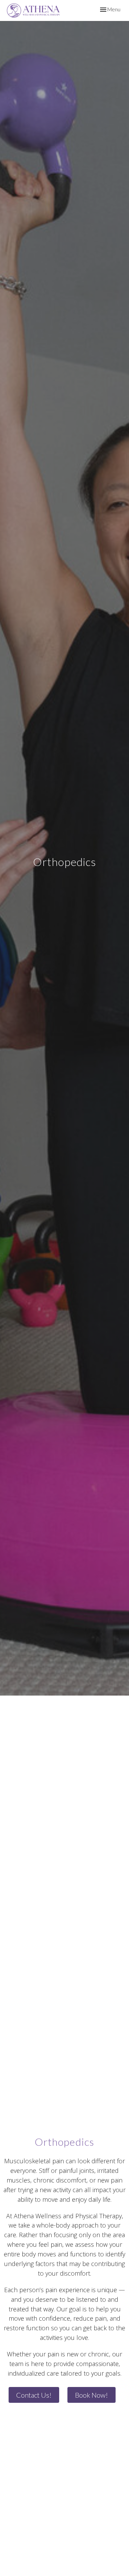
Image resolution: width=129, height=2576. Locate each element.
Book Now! (92, 2395)
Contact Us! (34, 2395)
